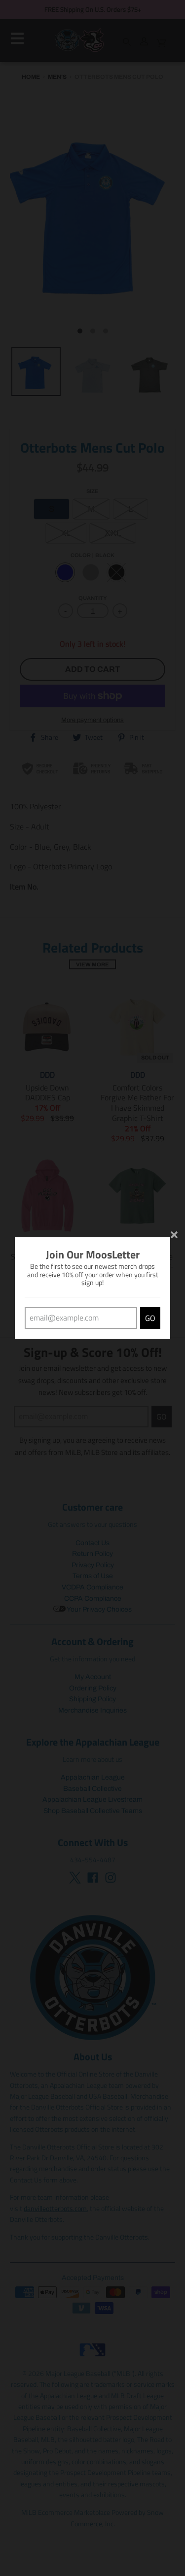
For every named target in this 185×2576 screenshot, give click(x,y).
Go (150, 1318)
